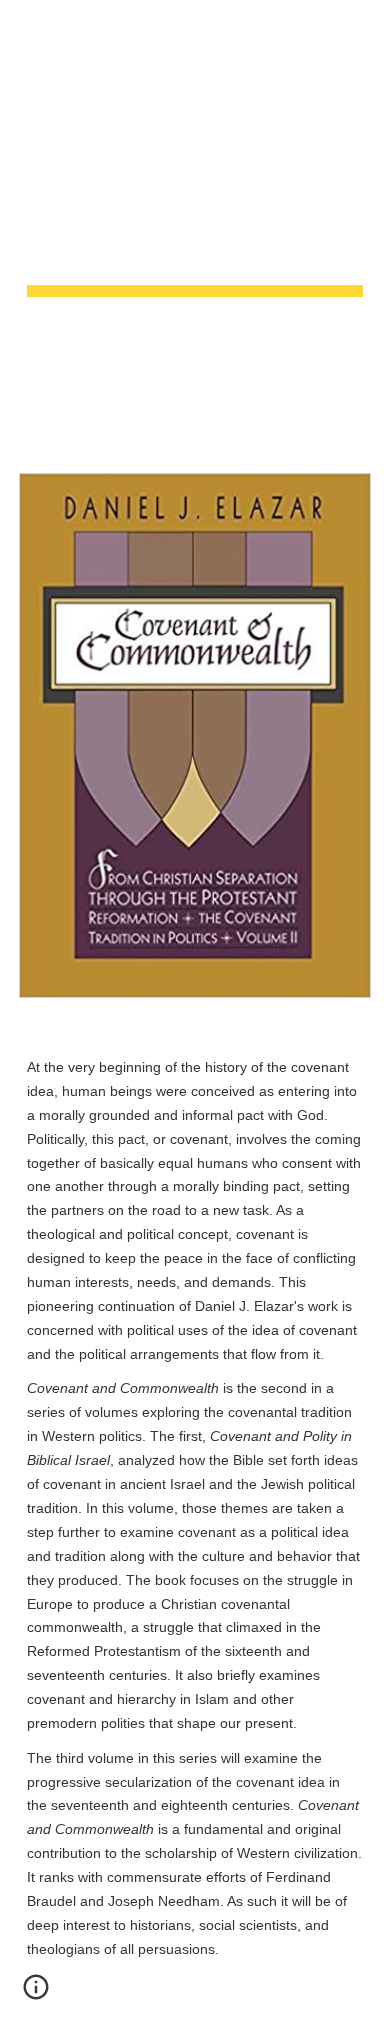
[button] (24, 27)
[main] (195, 224)
